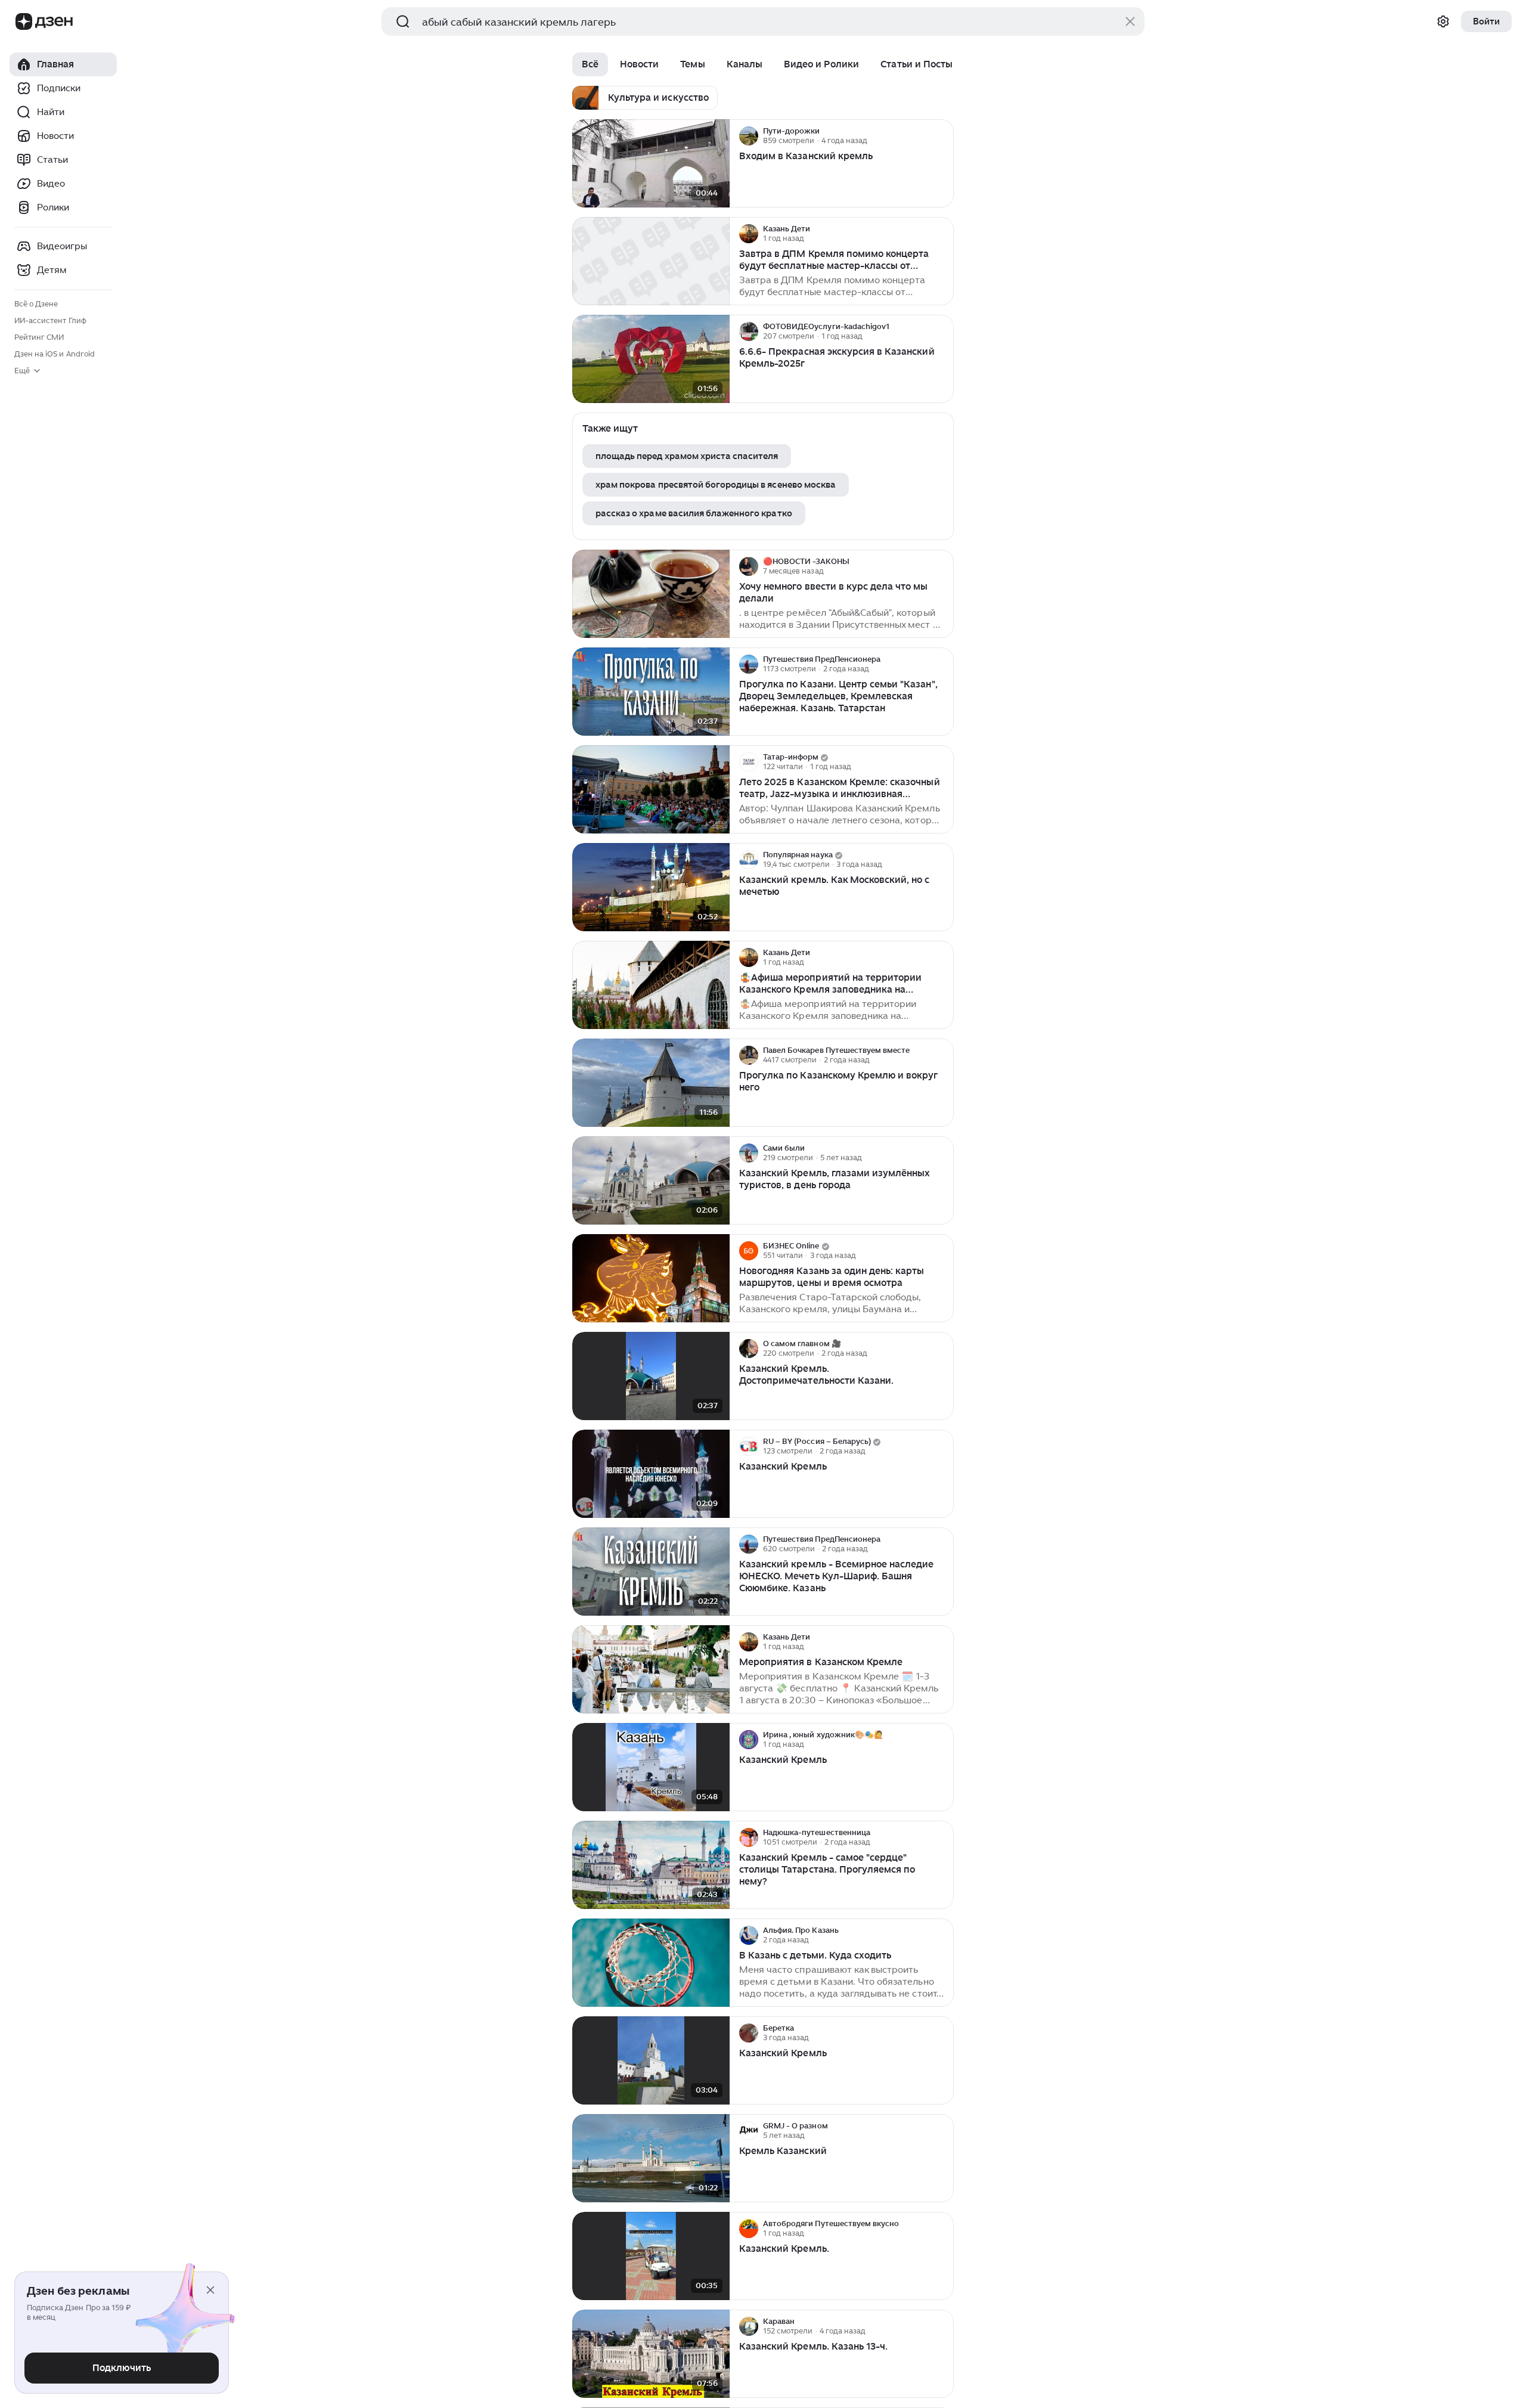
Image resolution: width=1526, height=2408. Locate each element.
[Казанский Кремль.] (651, 2256)
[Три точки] (943, 136)
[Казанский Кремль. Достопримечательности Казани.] (651, 1376)
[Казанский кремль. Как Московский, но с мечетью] (651, 887)
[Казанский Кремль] (651, 1474)
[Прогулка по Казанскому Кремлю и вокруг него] (651, 1083)
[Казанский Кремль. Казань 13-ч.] (651, 2354)
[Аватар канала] (749, 136)
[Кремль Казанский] (651, 2158)
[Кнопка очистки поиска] (1130, 21)
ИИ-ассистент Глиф (50, 320)
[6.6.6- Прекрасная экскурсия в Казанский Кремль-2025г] (651, 359)
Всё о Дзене (36, 304)
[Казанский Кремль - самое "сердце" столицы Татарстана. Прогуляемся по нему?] (651, 1865)
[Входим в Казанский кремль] (651, 164)
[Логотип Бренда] (24, 21)
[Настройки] (1443, 21)
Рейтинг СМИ (39, 337)
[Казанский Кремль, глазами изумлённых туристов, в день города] (651, 1181)
